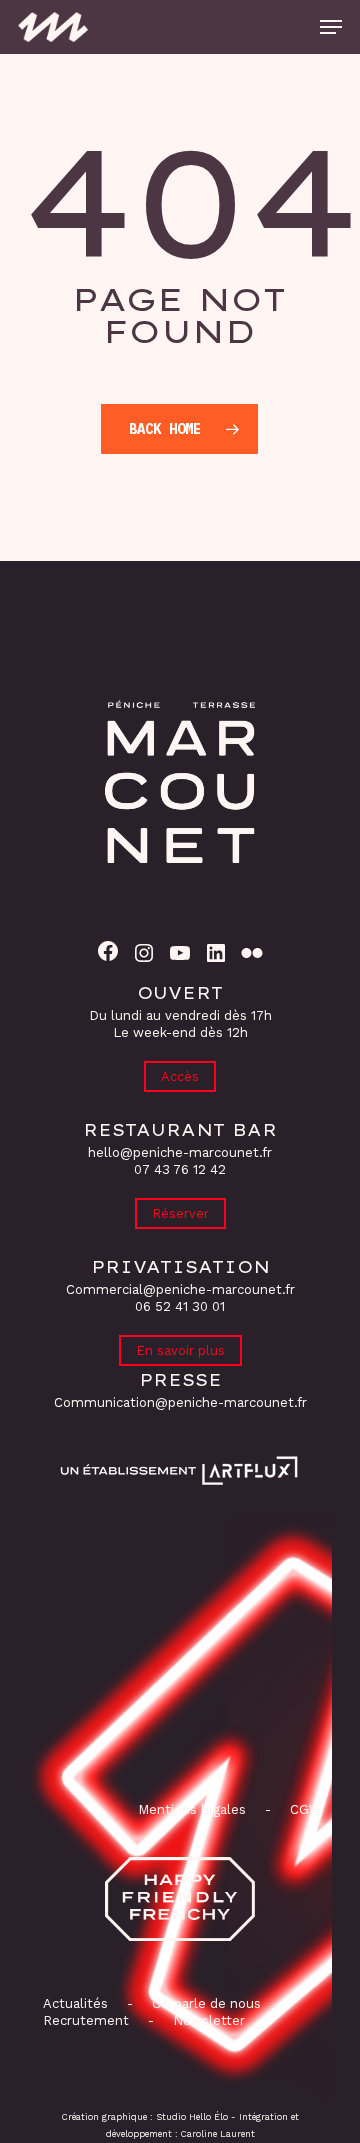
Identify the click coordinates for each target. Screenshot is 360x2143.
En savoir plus (180, 1350)
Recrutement (86, 2020)
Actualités (75, 2003)
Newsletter (209, 2020)
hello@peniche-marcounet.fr (180, 1152)
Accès (180, 1076)
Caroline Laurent (218, 2134)
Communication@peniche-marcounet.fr (180, 1402)
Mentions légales (192, 1809)
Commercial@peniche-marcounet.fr (180, 1289)
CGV (303, 1809)
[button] (331, 27)
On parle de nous (204, 2003)
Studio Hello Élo (192, 2117)
